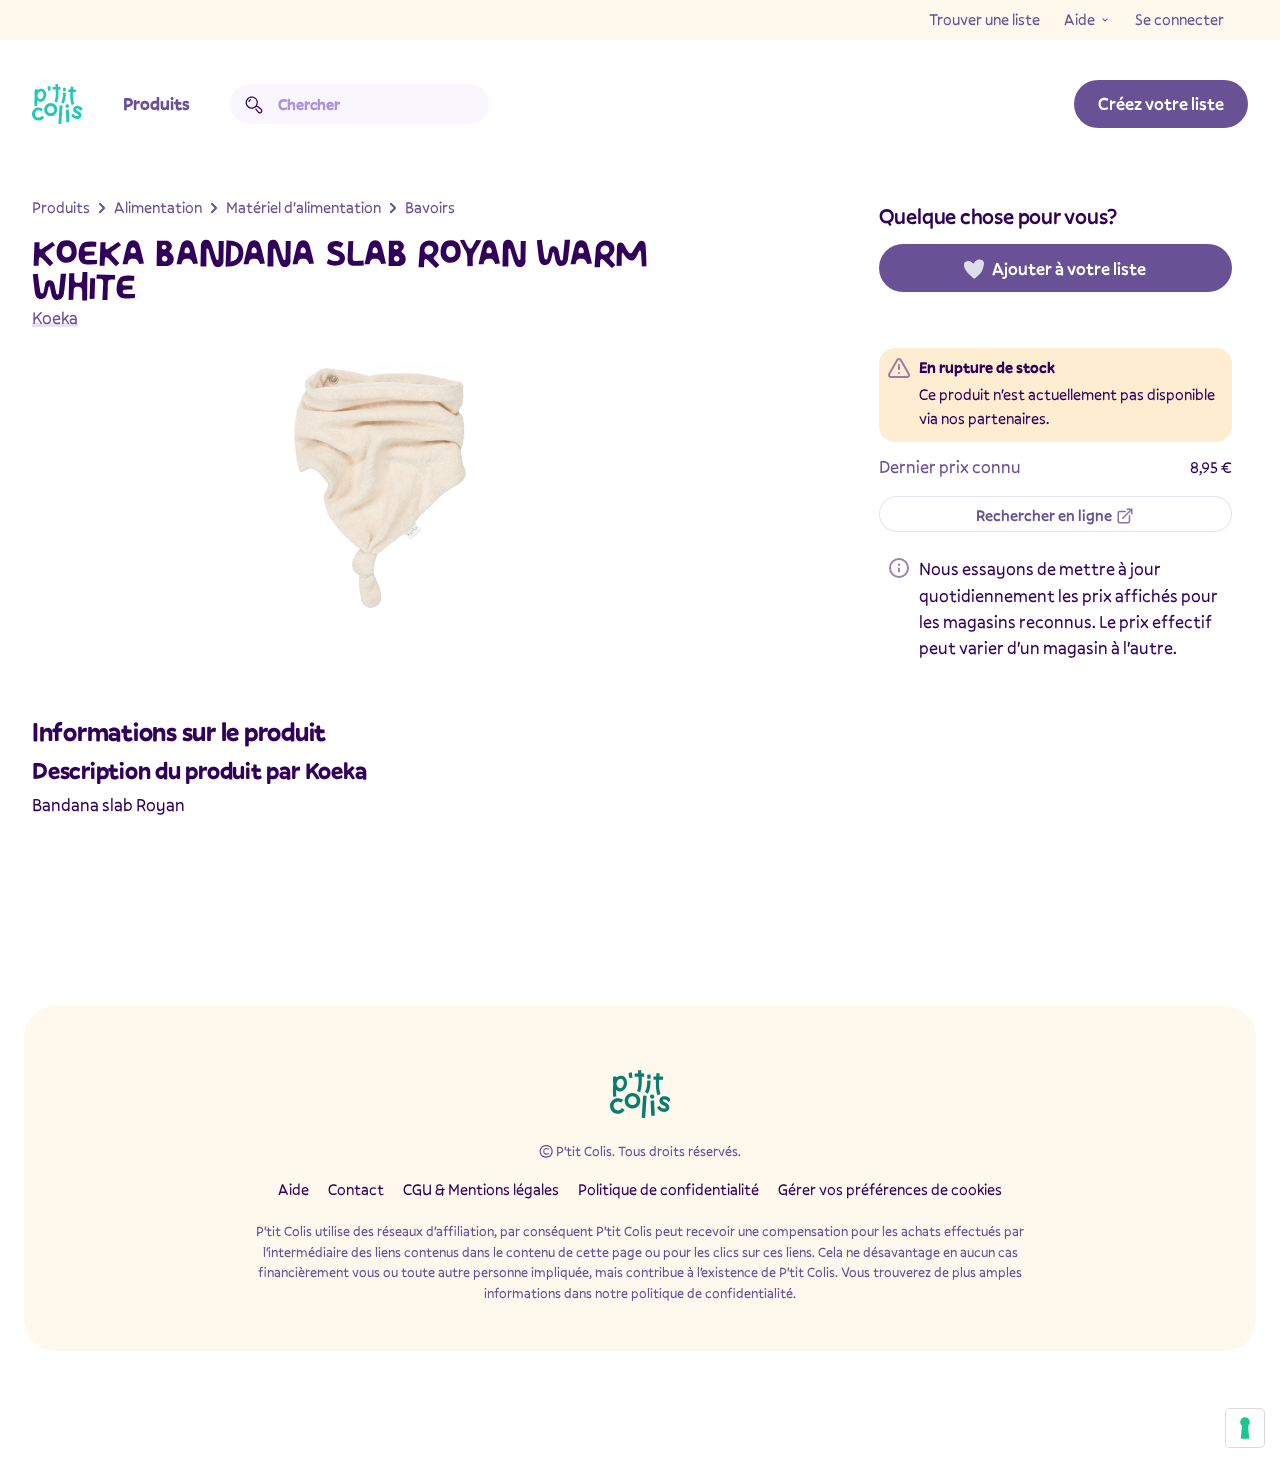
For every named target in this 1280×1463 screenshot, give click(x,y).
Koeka (55, 317)
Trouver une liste (984, 19)
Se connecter (1179, 19)
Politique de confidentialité (668, 1189)
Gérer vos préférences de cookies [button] (890, 1189)
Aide (1079, 19)
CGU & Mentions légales (481, 1189)
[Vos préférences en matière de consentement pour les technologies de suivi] (1245, 1428)
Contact (356, 1189)
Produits (156, 103)
